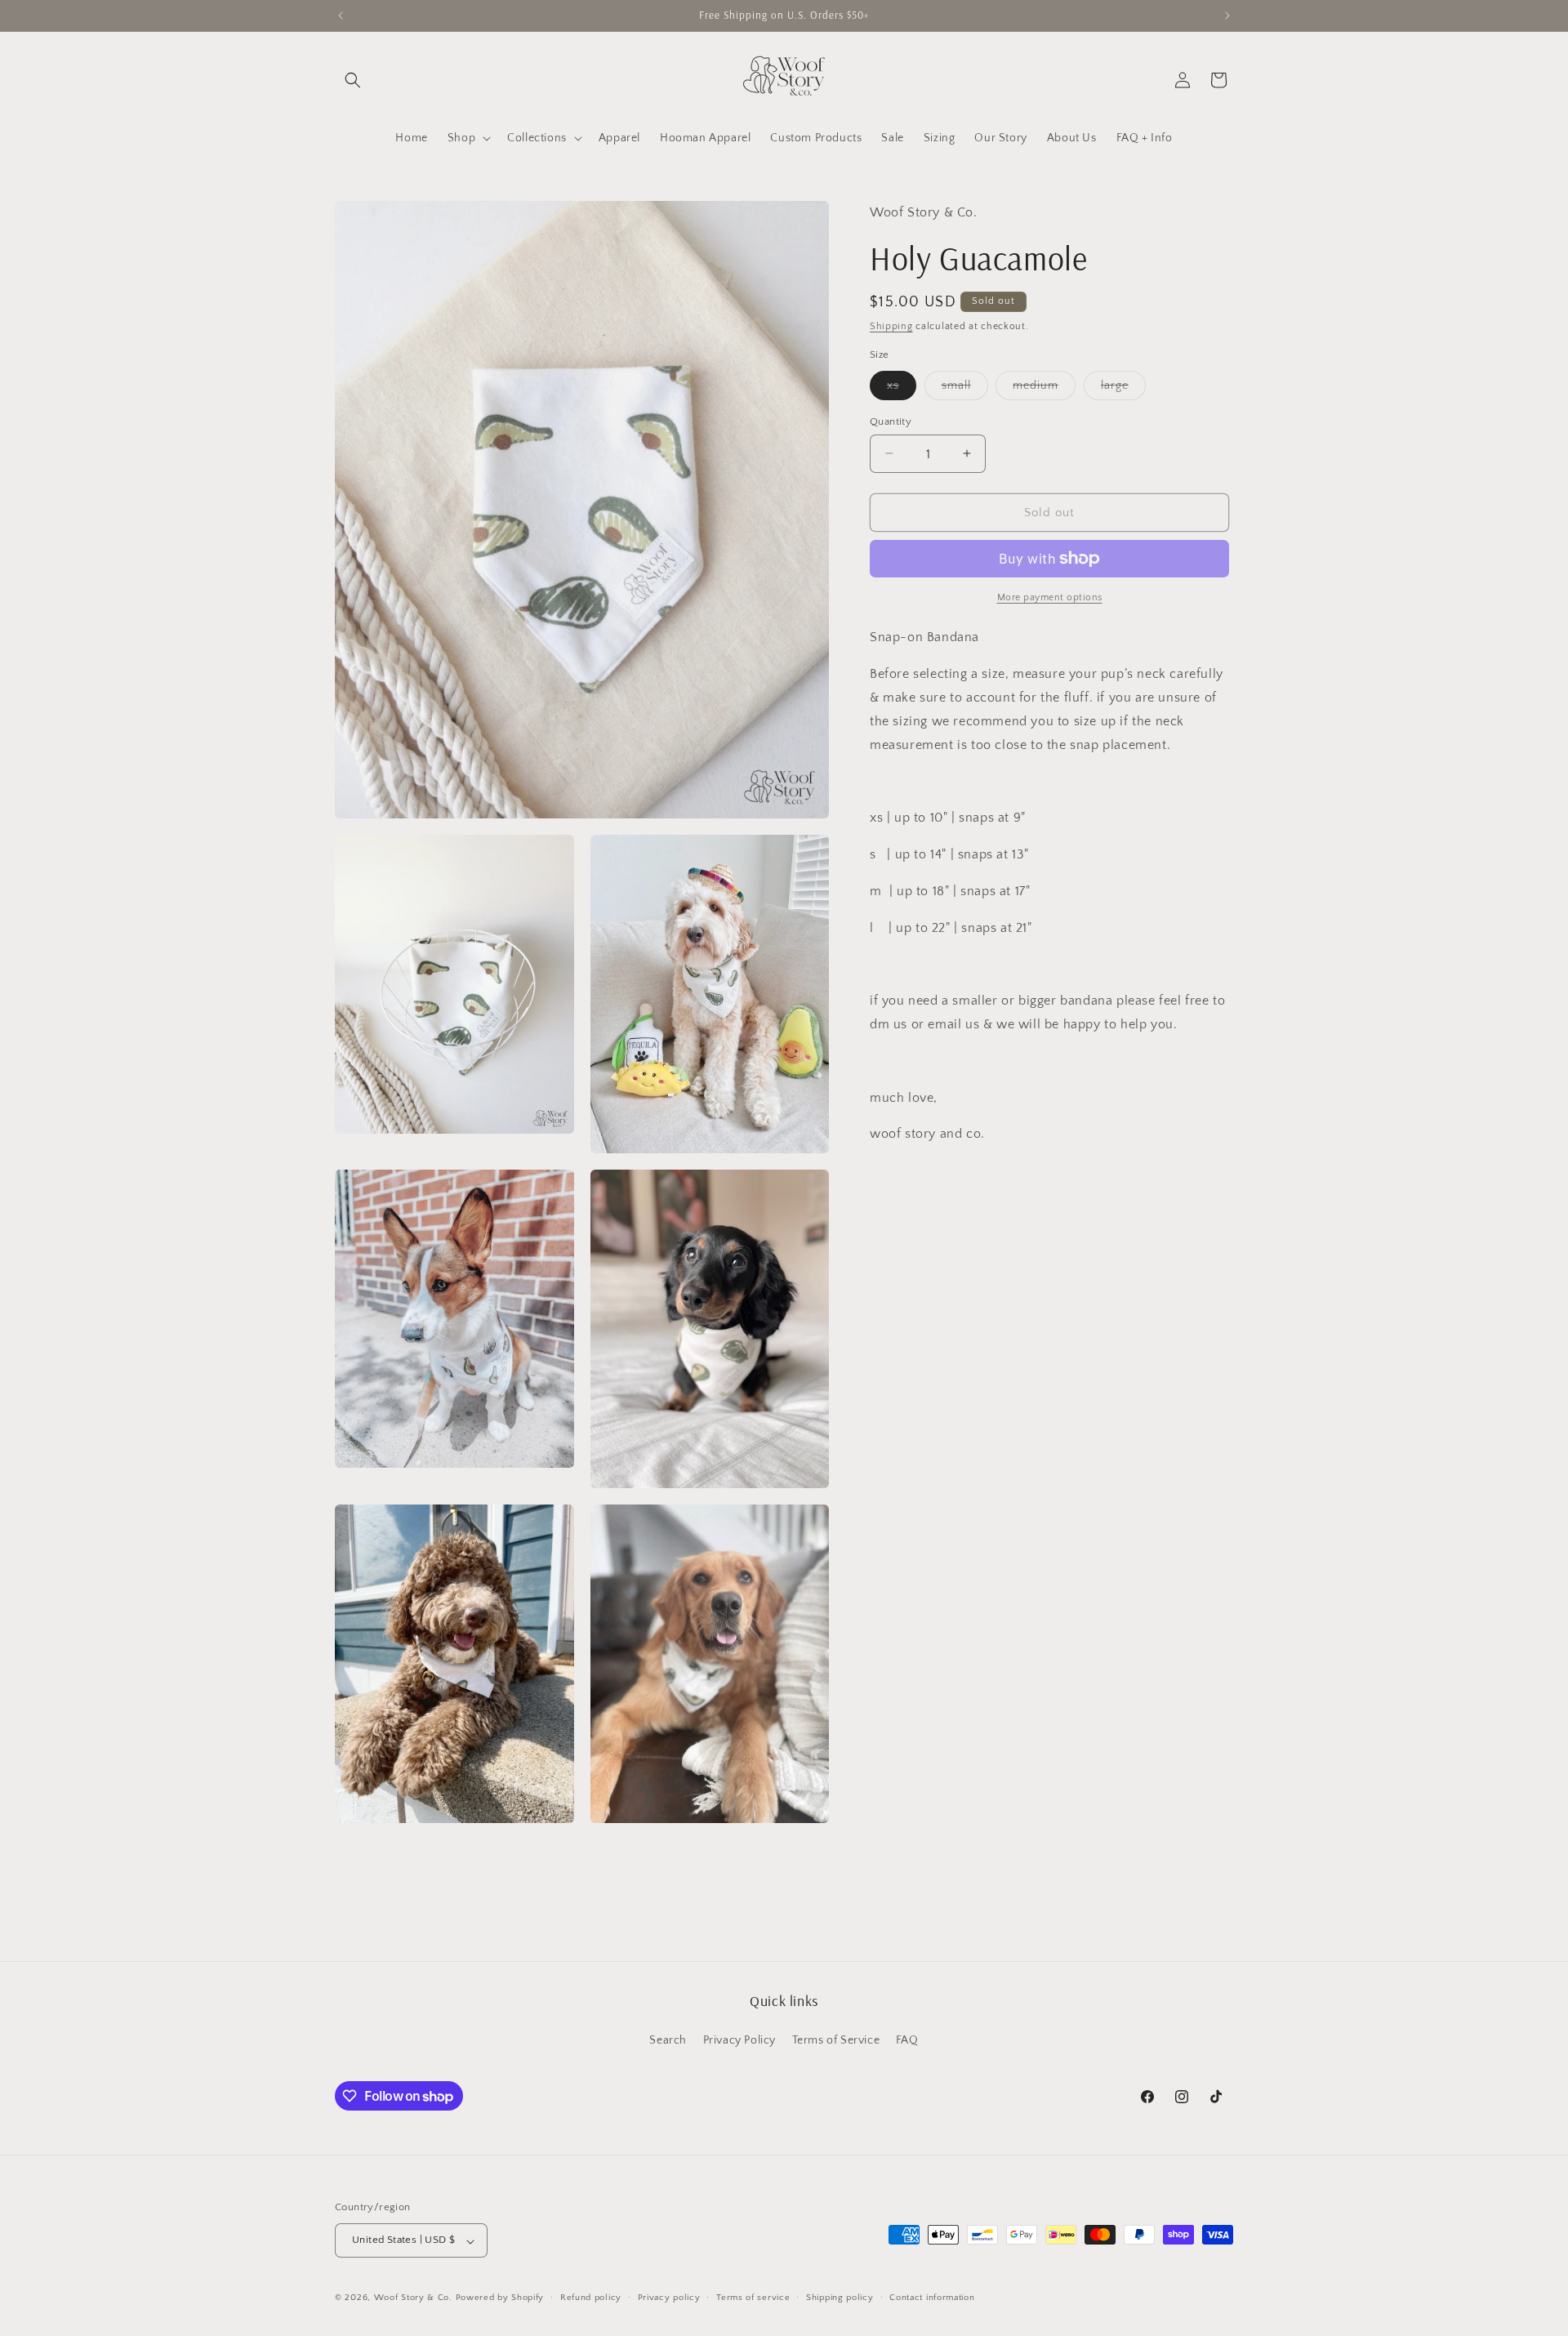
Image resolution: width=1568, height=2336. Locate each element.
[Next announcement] (1227, 16)
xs (902, 388)
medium (1044, 388)
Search (668, 2040)
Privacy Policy (739, 2040)
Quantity (891, 421)
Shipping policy (840, 2298)
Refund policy (591, 2298)
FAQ (907, 2040)
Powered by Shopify (500, 2298)
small (965, 388)
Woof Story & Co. (413, 2298)
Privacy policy (669, 2298)
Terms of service (753, 2298)
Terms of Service (836, 2040)
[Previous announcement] (341, 16)
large (1123, 388)
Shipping (891, 325)
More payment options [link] (1050, 597)
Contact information (932, 2298)
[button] (353, 80)
